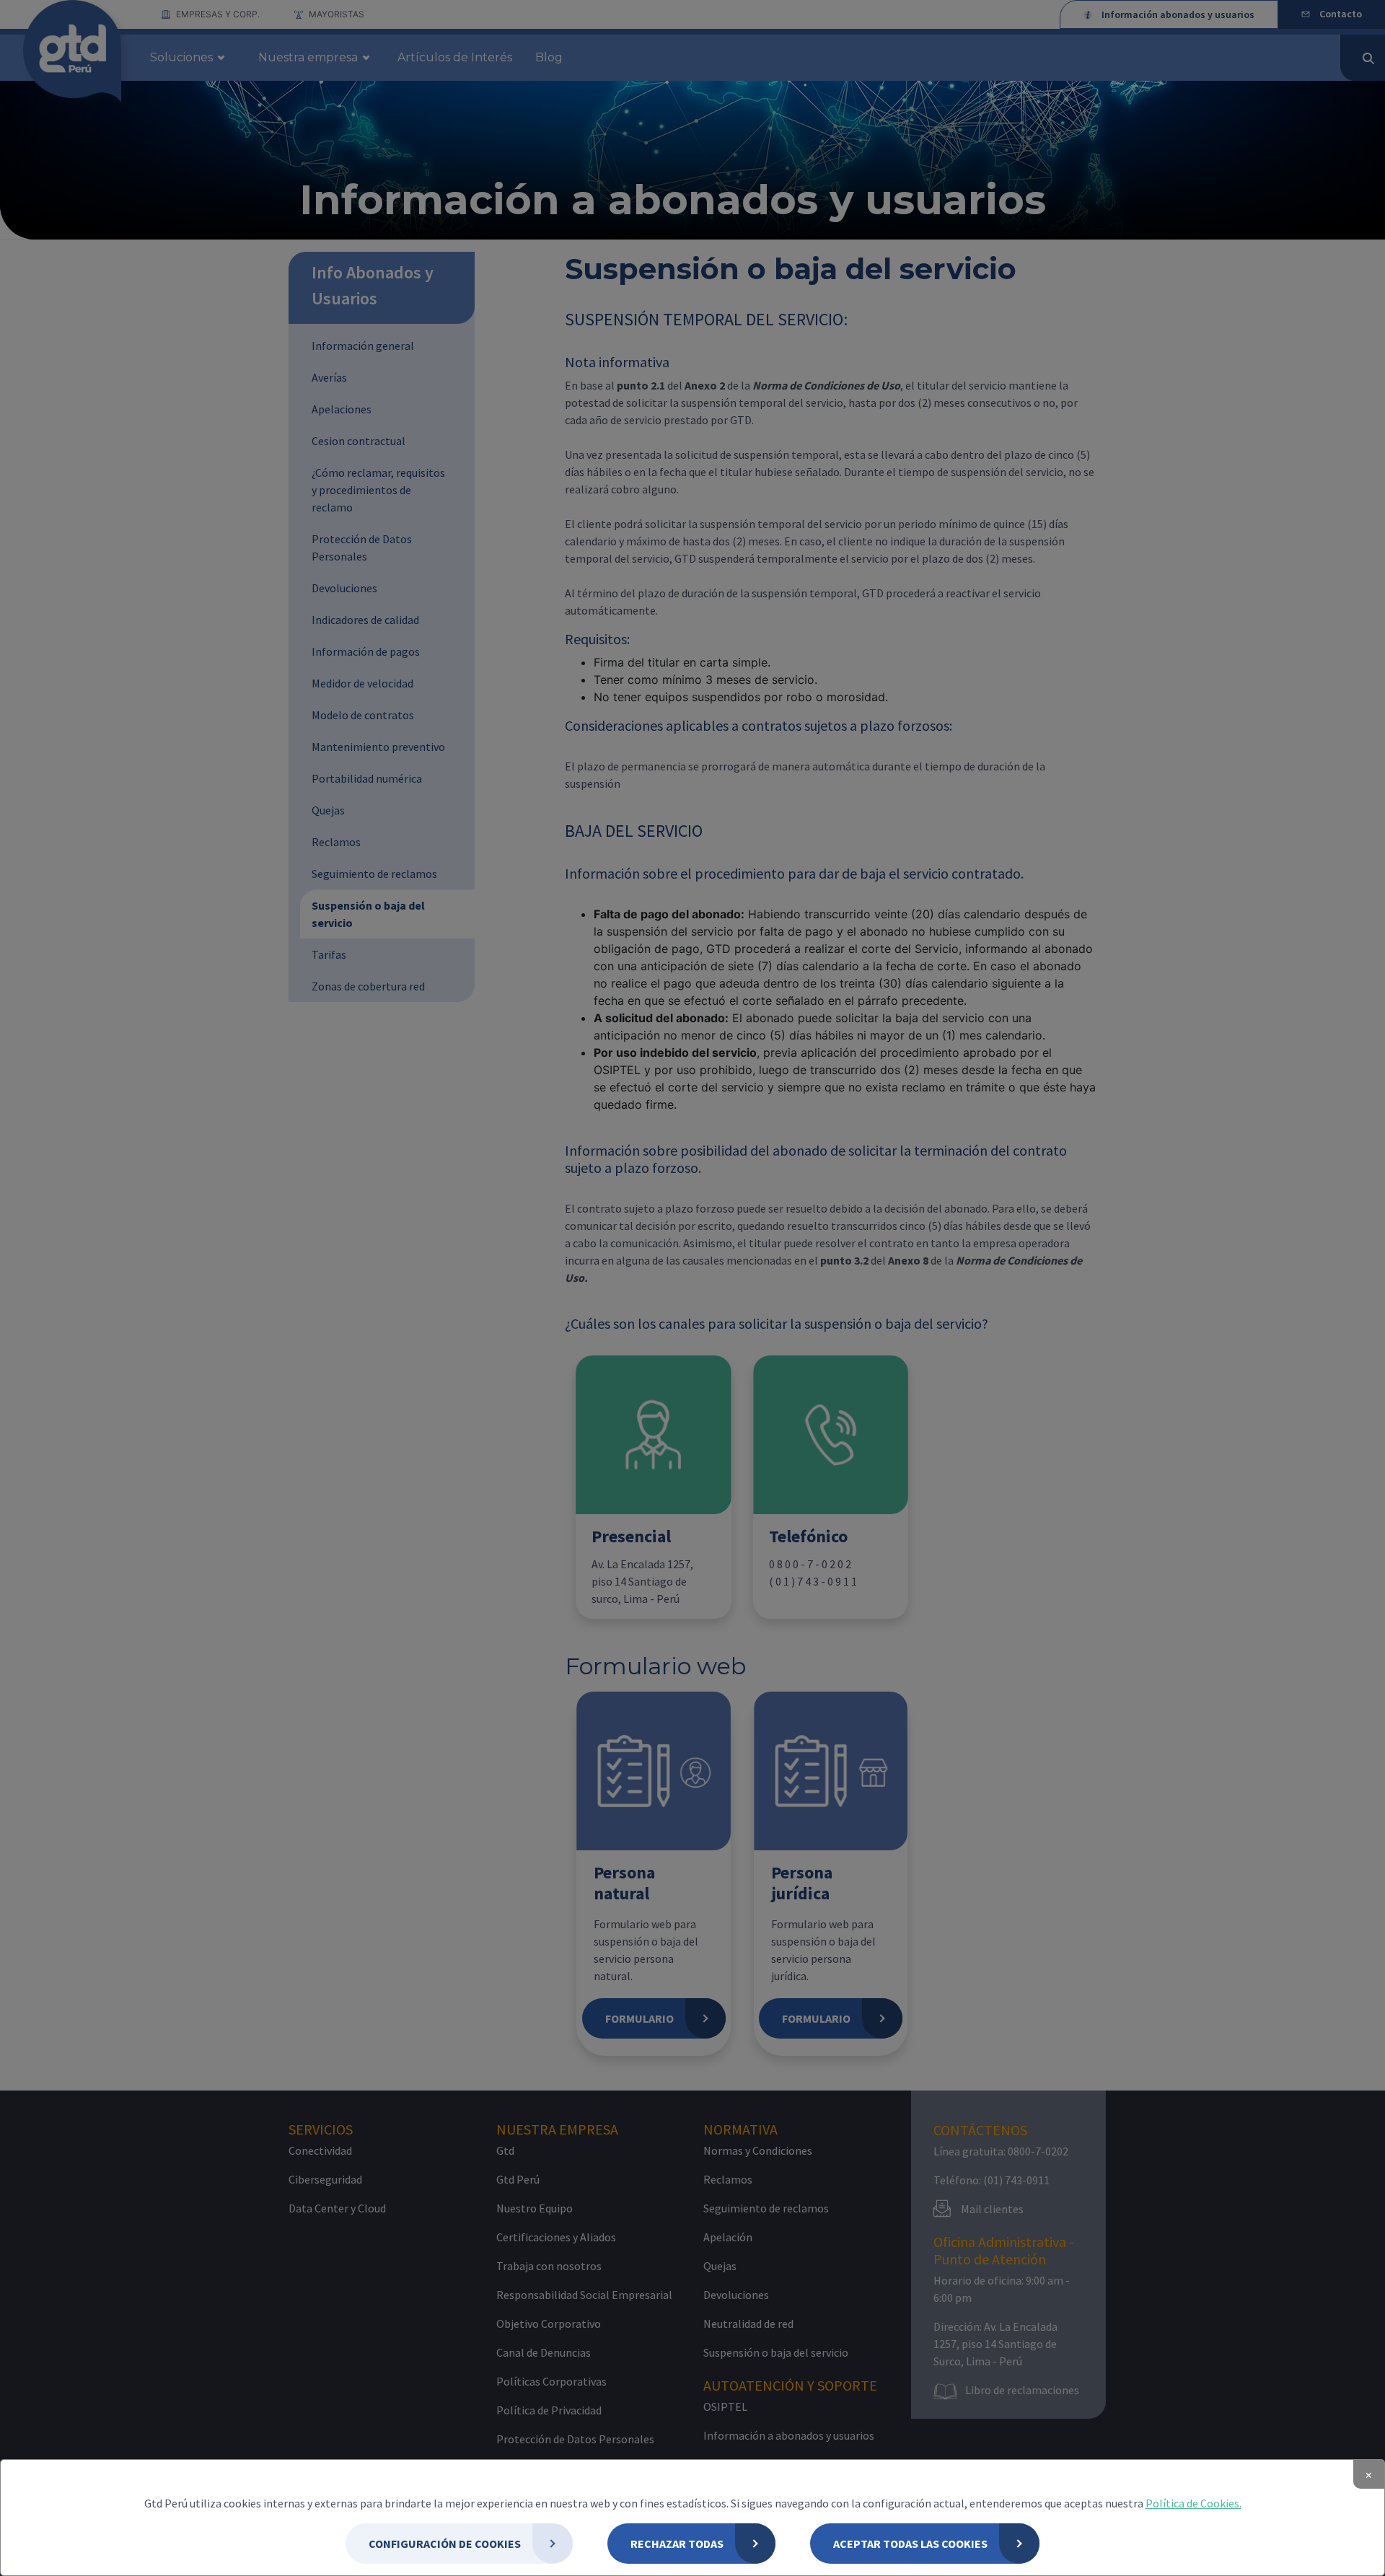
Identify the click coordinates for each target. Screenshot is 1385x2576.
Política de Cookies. (1193, 2503)
